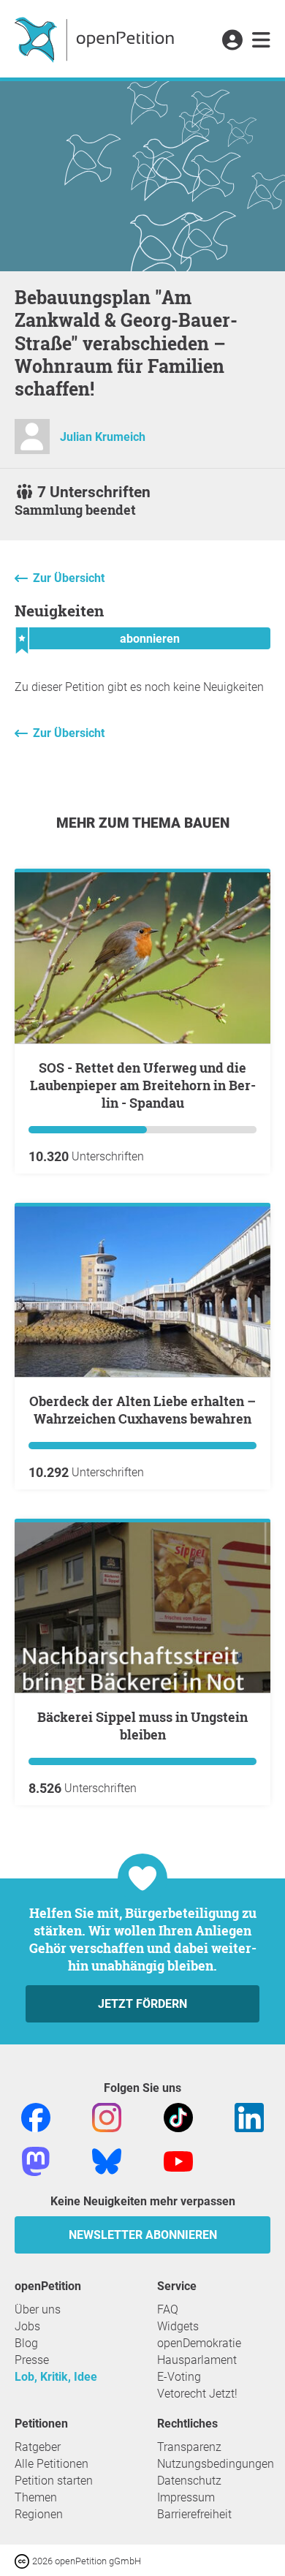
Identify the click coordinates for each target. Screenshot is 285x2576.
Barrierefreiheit (194, 2514)
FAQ (168, 2309)
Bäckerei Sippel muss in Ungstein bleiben (142, 1726)
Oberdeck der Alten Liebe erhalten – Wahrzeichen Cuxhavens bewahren (142, 1410)
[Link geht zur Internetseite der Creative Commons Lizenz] (23, 2560)
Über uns (38, 2309)
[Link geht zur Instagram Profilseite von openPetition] (107, 2116)
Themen (36, 2497)
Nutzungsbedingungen (216, 2464)
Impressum (186, 2497)
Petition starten (54, 2481)
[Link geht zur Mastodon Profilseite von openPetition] (36, 2160)
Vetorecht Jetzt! (197, 2394)
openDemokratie (199, 2343)
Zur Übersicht (69, 578)
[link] (261, 41)
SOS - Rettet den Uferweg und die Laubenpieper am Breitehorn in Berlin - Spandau (143, 1085)
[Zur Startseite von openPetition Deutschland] (96, 39)
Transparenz (189, 2447)
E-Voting (179, 2377)
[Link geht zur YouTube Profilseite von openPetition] (178, 2160)
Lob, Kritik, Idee (56, 2377)
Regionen (39, 2514)
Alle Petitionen (52, 2464)
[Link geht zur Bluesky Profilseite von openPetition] (107, 2160)
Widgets (178, 2326)
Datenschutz (189, 2481)
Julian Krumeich (103, 437)
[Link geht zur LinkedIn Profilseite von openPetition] (249, 2116)
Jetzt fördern (142, 2004)
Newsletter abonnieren (143, 2235)
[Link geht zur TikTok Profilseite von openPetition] (178, 2116)
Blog (26, 2343)
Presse (32, 2360)
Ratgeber (38, 2447)
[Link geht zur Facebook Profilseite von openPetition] (36, 2116)
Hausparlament (197, 2360)
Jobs (27, 2326)
